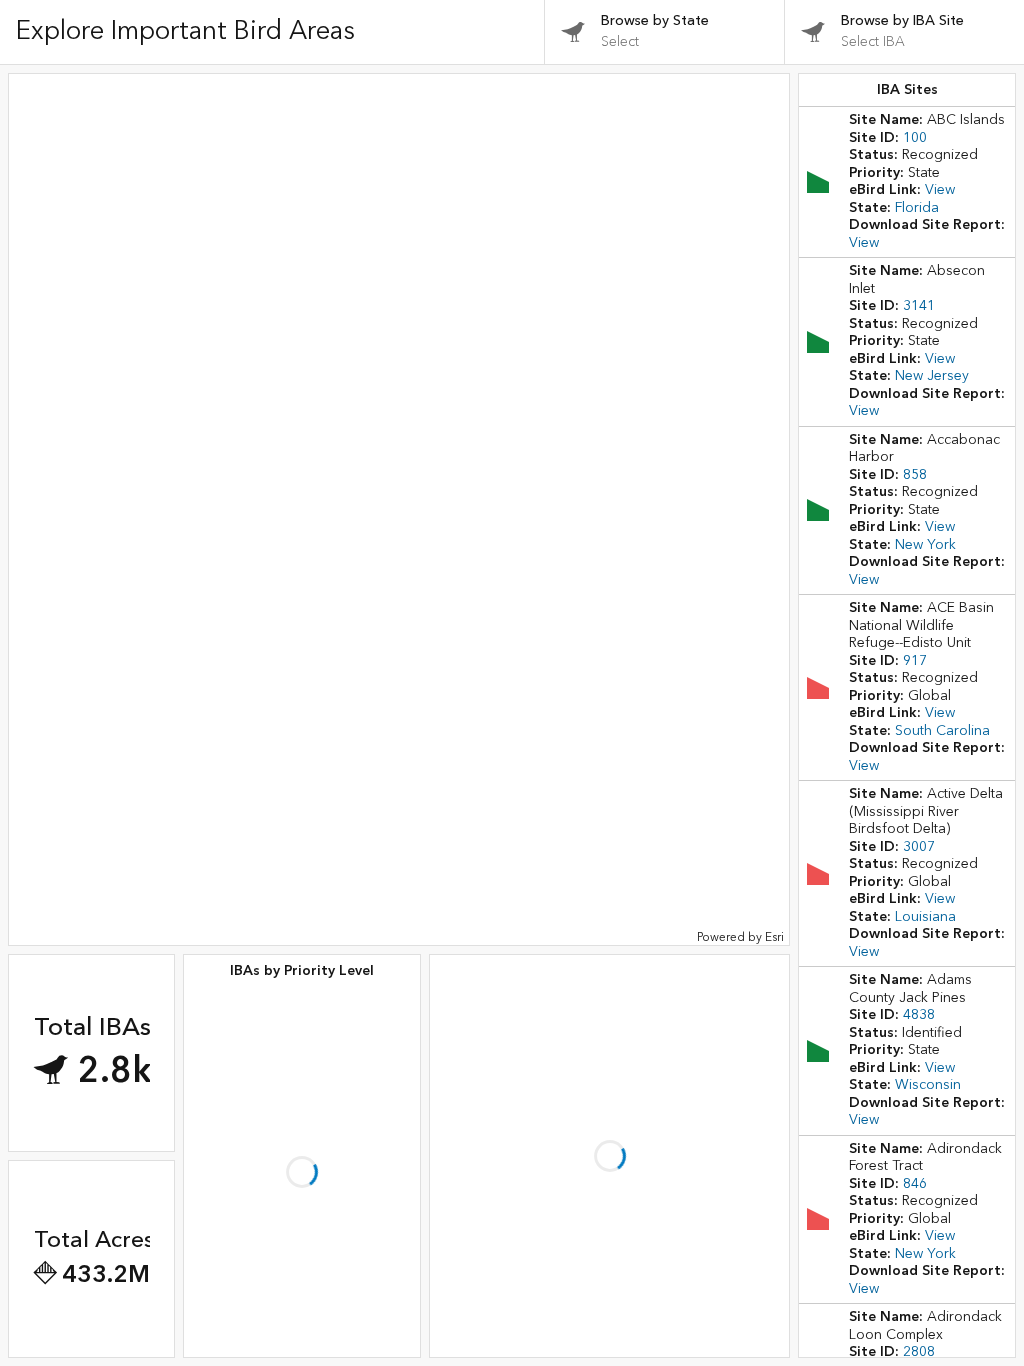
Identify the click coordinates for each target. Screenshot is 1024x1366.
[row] (907, 182)
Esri (774, 937)
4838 (919, 1015)
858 (915, 475)
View (940, 190)
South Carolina (942, 731)
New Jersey (932, 376)
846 (915, 1184)
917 (915, 661)
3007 (919, 847)
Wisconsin (928, 1085)
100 (915, 138)
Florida (917, 208)
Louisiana (925, 917)
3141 (919, 306)
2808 (919, 1352)
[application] (399, 509)
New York (925, 545)
